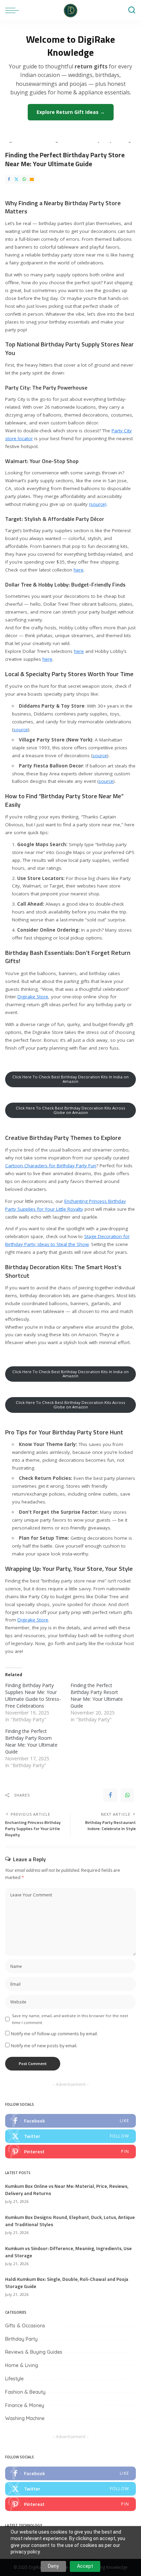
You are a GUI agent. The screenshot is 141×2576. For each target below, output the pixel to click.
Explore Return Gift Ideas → (71, 112)
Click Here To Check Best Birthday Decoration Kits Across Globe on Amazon (70, 1110)
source (21, 730)
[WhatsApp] (24, 179)
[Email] (32, 179)
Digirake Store (33, 997)
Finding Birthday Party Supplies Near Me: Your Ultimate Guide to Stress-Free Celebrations (33, 1696)
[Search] (132, 10)
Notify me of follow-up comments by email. (54, 2034)
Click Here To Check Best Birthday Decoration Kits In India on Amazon (70, 1079)
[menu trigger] (14, 10)
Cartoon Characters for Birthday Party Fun (51, 1166)
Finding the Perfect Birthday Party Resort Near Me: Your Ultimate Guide (97, 1696)
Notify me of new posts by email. (44, 2046)
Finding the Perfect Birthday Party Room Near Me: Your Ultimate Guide (31, 1741)
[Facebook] (9, 179)
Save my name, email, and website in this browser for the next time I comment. (70, 2019)
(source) (98, 504)
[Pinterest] (70, 2152)
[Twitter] (16, 179)
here (79, 570)
